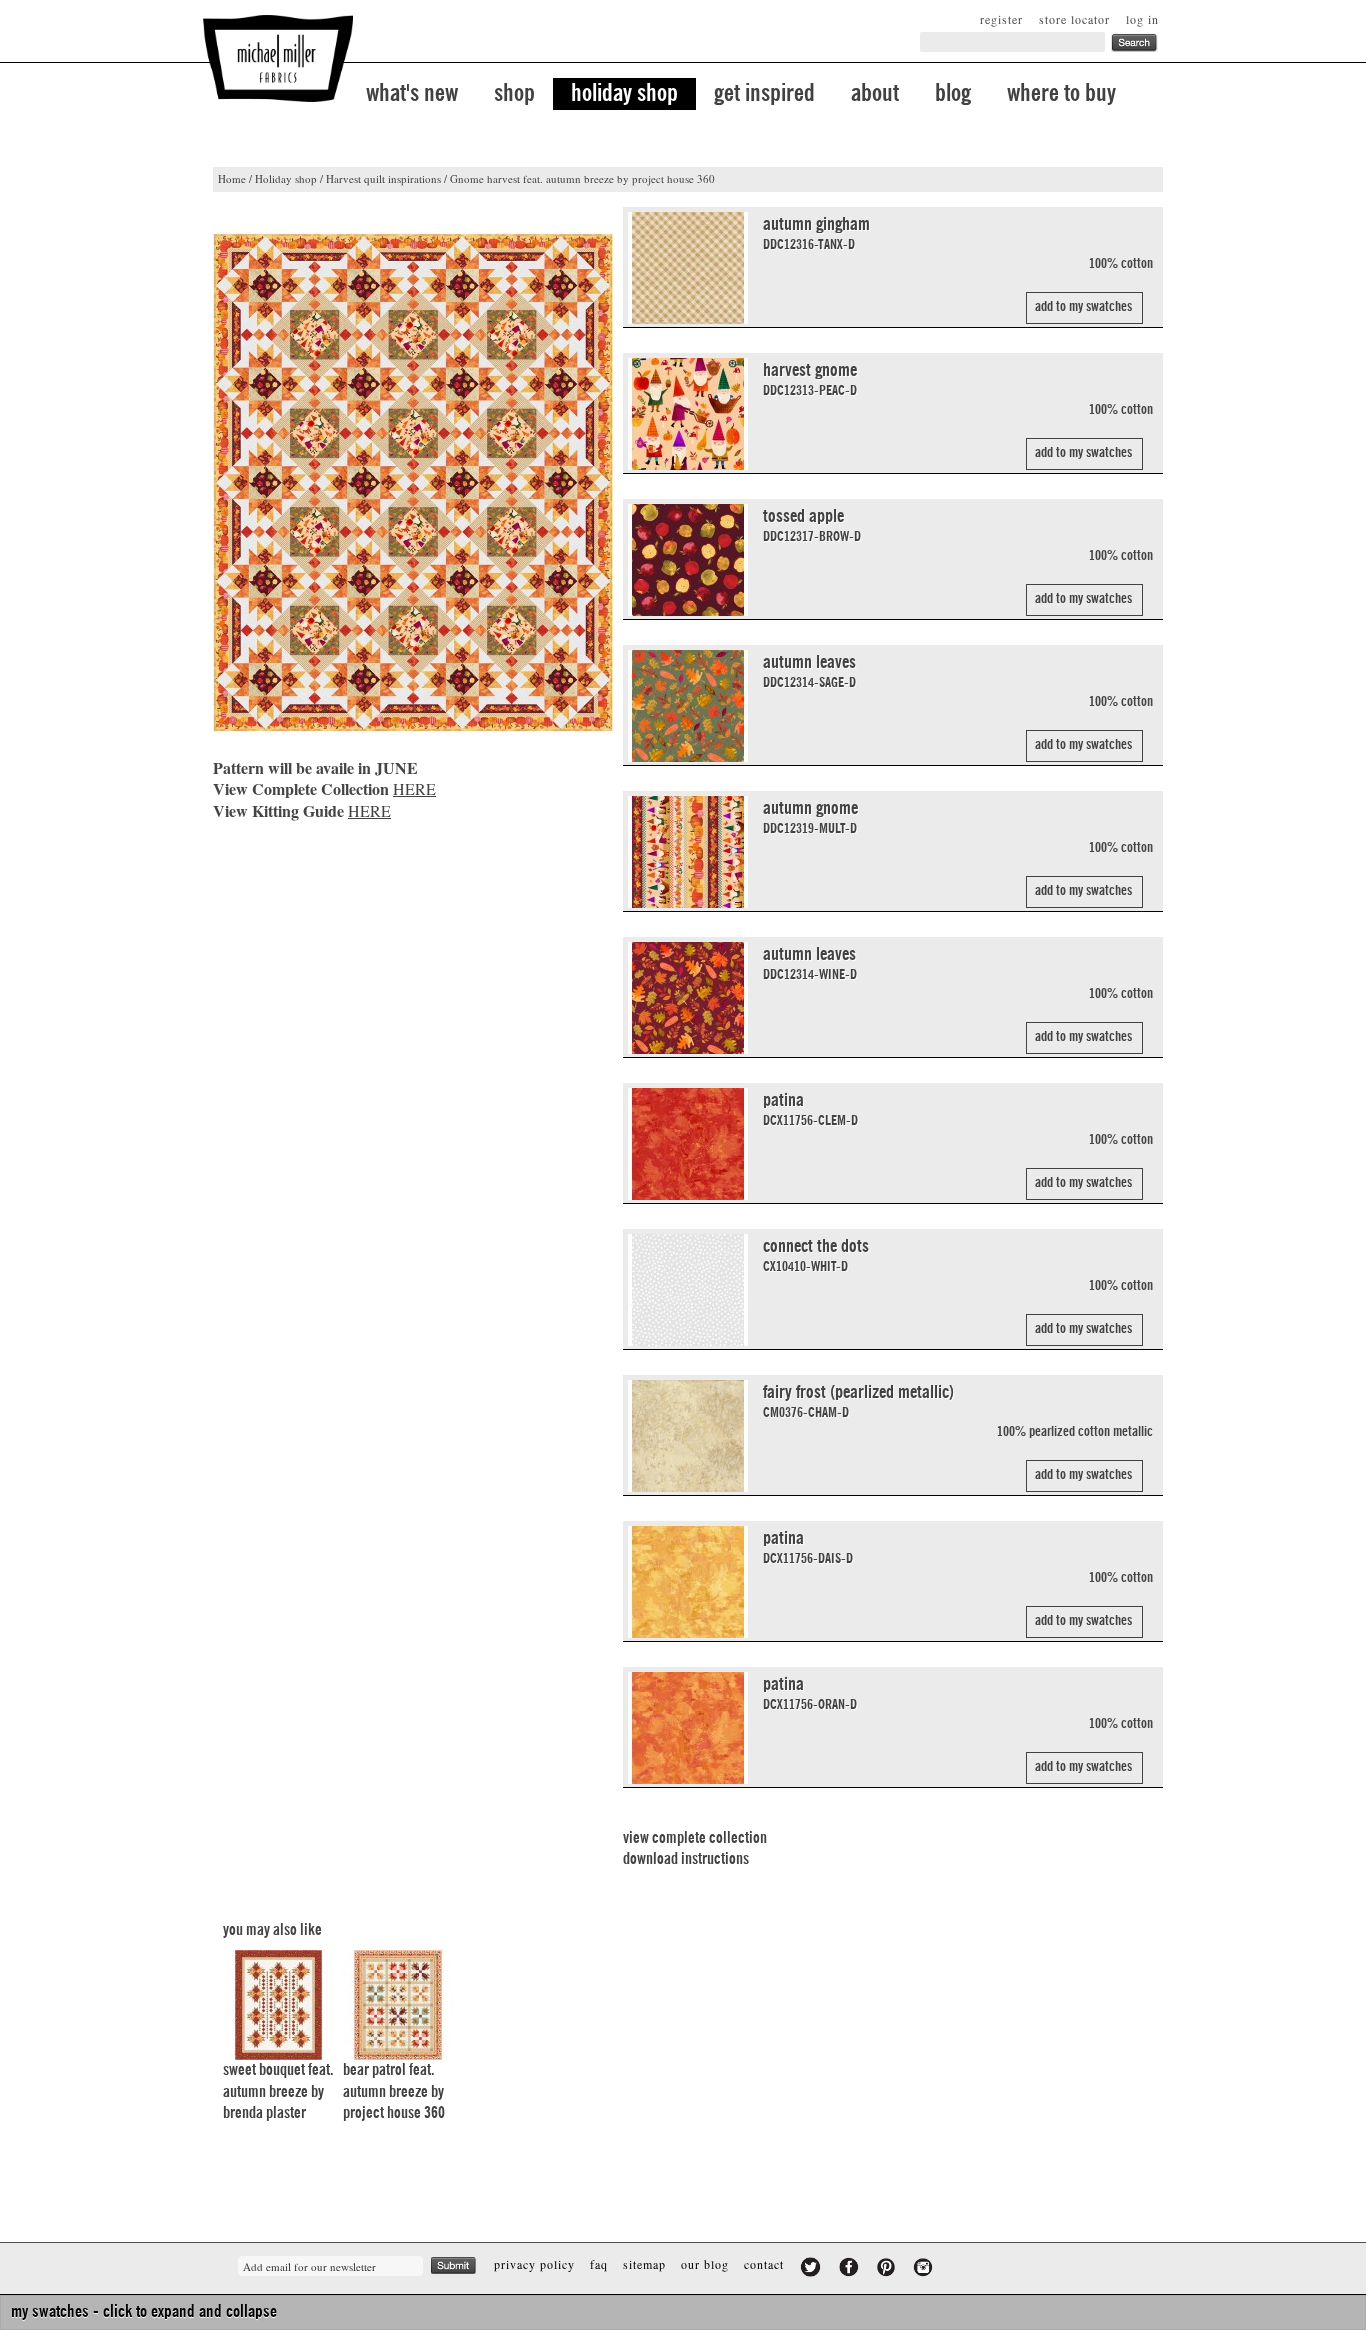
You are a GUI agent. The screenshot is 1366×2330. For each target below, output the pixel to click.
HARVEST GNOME (810, 370)
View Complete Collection (695, 1838)
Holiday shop (286, 178)
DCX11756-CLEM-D (810, 1121)
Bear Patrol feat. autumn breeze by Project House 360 (394, 2091)
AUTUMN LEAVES (809, 662)
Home (232, 178)
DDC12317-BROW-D (812, 537)
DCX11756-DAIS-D (808, 1559)
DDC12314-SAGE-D (809, 683)
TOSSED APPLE (803, 516)
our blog (705, 2264)
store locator (1074, 19)
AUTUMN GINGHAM (816, 224)
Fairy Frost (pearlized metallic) (858, 1392)
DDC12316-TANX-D (809, 245)
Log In (1142, 19)
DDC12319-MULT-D (810, 829)
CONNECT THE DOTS (816, 1246)
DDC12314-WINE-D (810, 975)
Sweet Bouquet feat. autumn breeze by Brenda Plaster (278, 2091)
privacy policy (534, 2264)
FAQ (599, 2264)
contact (764, 2264)
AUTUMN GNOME (810, 808)
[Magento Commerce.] (278, 58)
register (1001, 19)
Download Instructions (686, 1859)
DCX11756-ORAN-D (810, 1705)
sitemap (644, 2264)
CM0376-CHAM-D (806, 1413)
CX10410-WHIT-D (805, 1267)
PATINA (783, 1100)
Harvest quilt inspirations (383, 178)
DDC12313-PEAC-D (810, 391)
